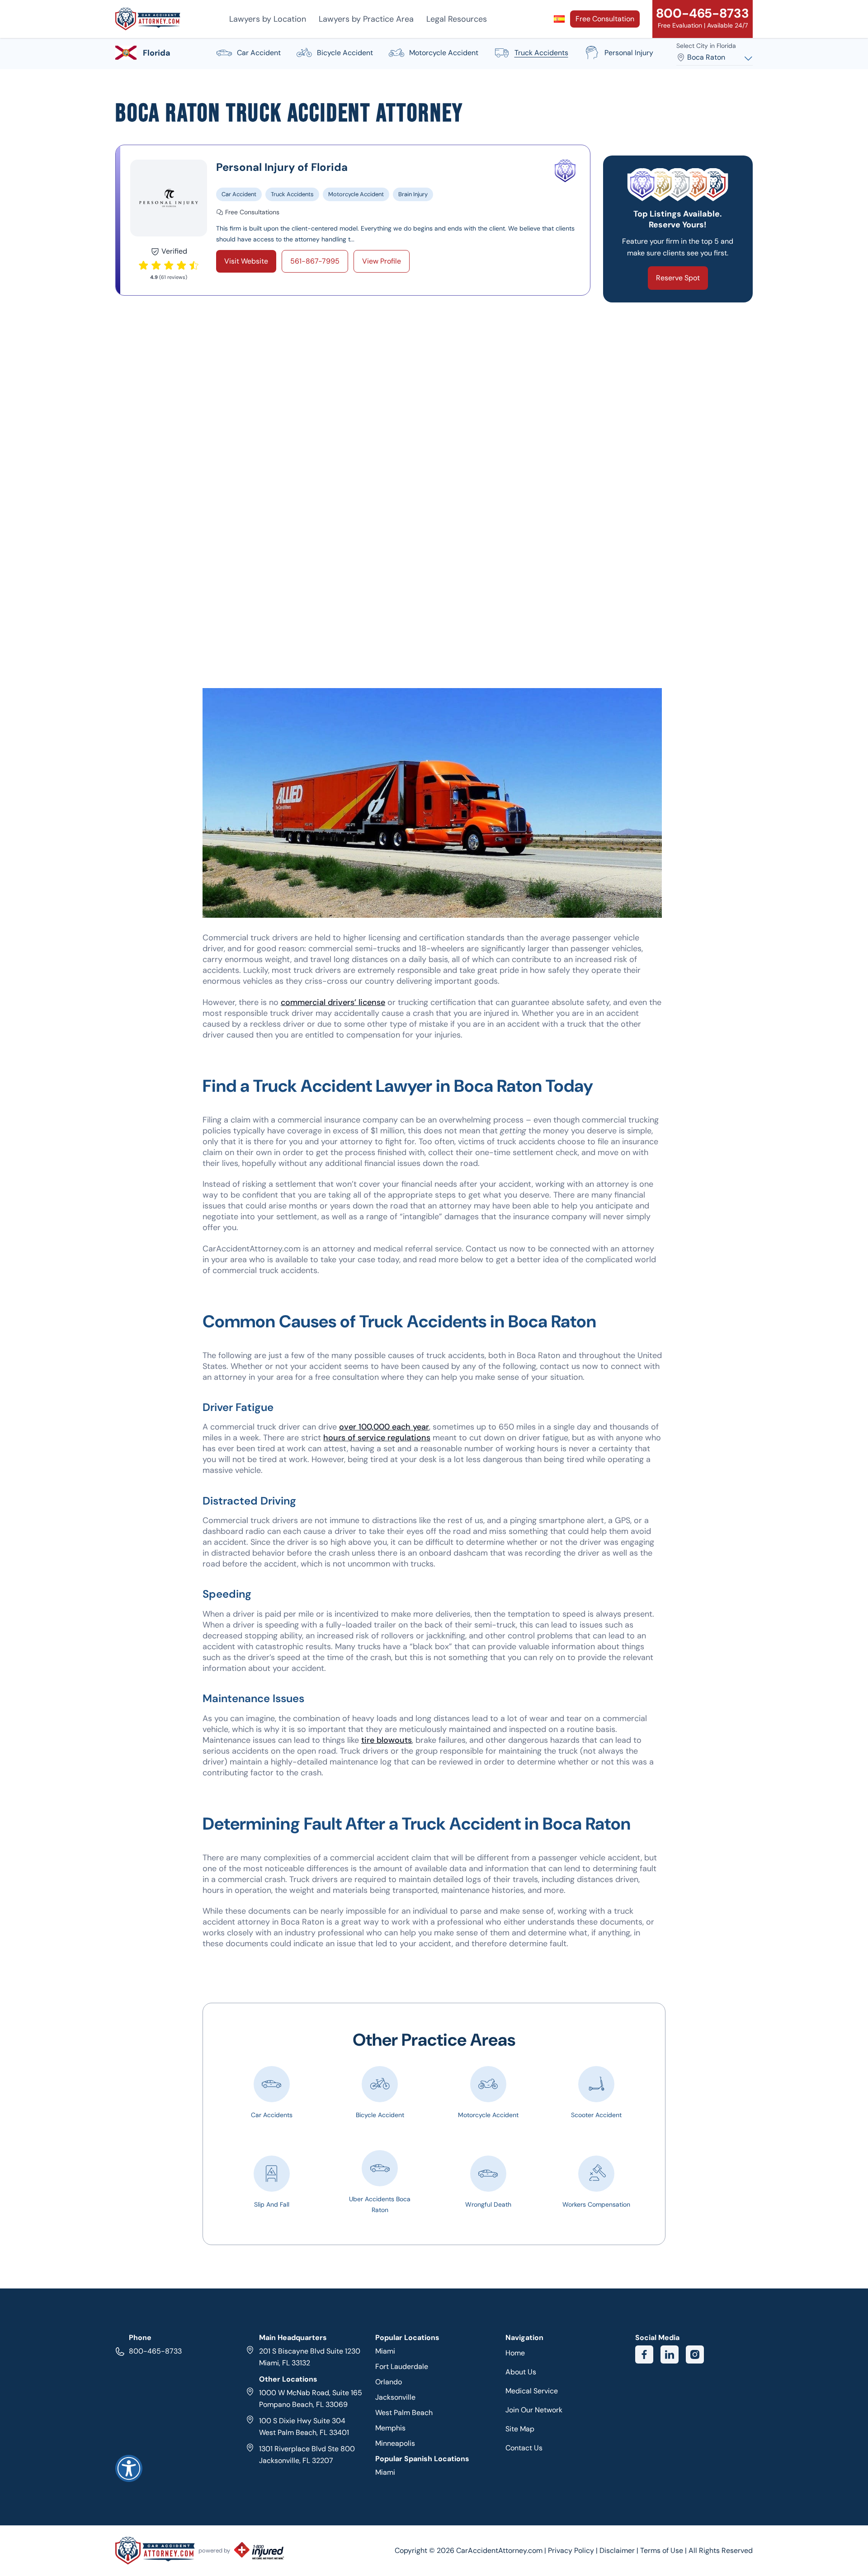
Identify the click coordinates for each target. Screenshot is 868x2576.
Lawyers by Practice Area (366, 19)
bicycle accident (345, 53)
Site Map (520, 2429)
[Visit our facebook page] (644, 2354)
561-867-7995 (315, 261)
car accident (259, 53)
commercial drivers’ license (333, 1002)
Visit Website (246, 261)
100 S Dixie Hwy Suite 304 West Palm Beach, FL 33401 (304, 2427)
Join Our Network (534, 2410)
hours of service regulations (377, 1438)
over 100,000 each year (384, 1427)
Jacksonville (395, 2397)
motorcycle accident (444, 53)
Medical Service (532, 2391)
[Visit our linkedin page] (670, 2354)
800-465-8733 (155, 2351)
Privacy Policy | (574, 2550)
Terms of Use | (663, 2550)
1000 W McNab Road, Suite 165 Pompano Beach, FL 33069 (311, 2399)
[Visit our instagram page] (695, 2354)
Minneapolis (395, 2443)
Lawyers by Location (268, 19)
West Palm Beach (404, 2413)
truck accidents (541, 53)
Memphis (390, 2428)
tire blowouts (387, 1740)
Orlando (389, 2382)
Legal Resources (457, 19)
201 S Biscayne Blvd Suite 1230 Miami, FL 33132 (310, 2357)
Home (515, 2353)
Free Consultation (605, 19)
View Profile (382, 261)
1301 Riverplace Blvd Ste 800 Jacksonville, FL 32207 (307, 2455)
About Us (521, 2372)
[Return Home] (148, 19)
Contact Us (524, 2448)
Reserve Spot (678, 278)
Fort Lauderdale (402, 2366)
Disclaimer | (620, 2550)
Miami (385, 2351)
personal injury (629, 53)
